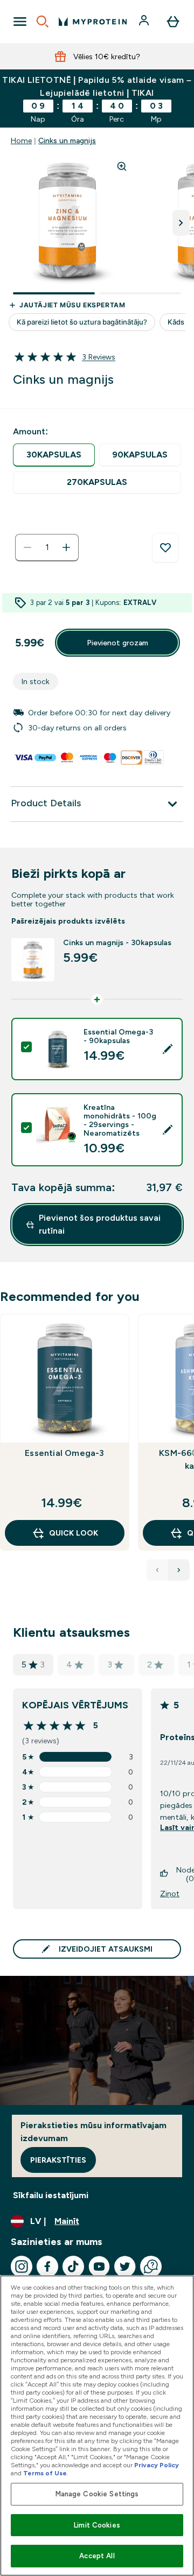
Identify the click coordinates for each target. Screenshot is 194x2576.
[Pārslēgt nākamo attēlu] (181, 223)
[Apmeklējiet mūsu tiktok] (73, 2267)
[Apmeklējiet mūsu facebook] (47, 2267)
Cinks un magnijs (67, 140)
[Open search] (43, 22)
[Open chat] (151, 2267)
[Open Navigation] (20, 22)
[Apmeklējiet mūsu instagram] (22, 2267)
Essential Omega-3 (64, 1453)
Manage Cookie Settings (97, 2494)
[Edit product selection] (168, 1049)
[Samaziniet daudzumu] (27, 547)
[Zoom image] (122, 166)
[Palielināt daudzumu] (66, 547)
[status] (47, 547)
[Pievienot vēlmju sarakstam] (165, 548)
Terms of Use (45, 2473)
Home (21, 140)
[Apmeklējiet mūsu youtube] (99, 2267)
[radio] (54, 455)
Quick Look (74, 1533)
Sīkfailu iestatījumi (51, 2195)
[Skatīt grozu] (173, 22)
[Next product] (179, 1570)
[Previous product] (157, 1570)
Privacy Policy (157, 2465)
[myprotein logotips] (93, 22)
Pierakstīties (58, 2160)
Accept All (97, 2556)
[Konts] (145, 22)
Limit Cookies (97, 2525)
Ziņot (170, 1894)
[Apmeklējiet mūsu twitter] (125, 2267)
